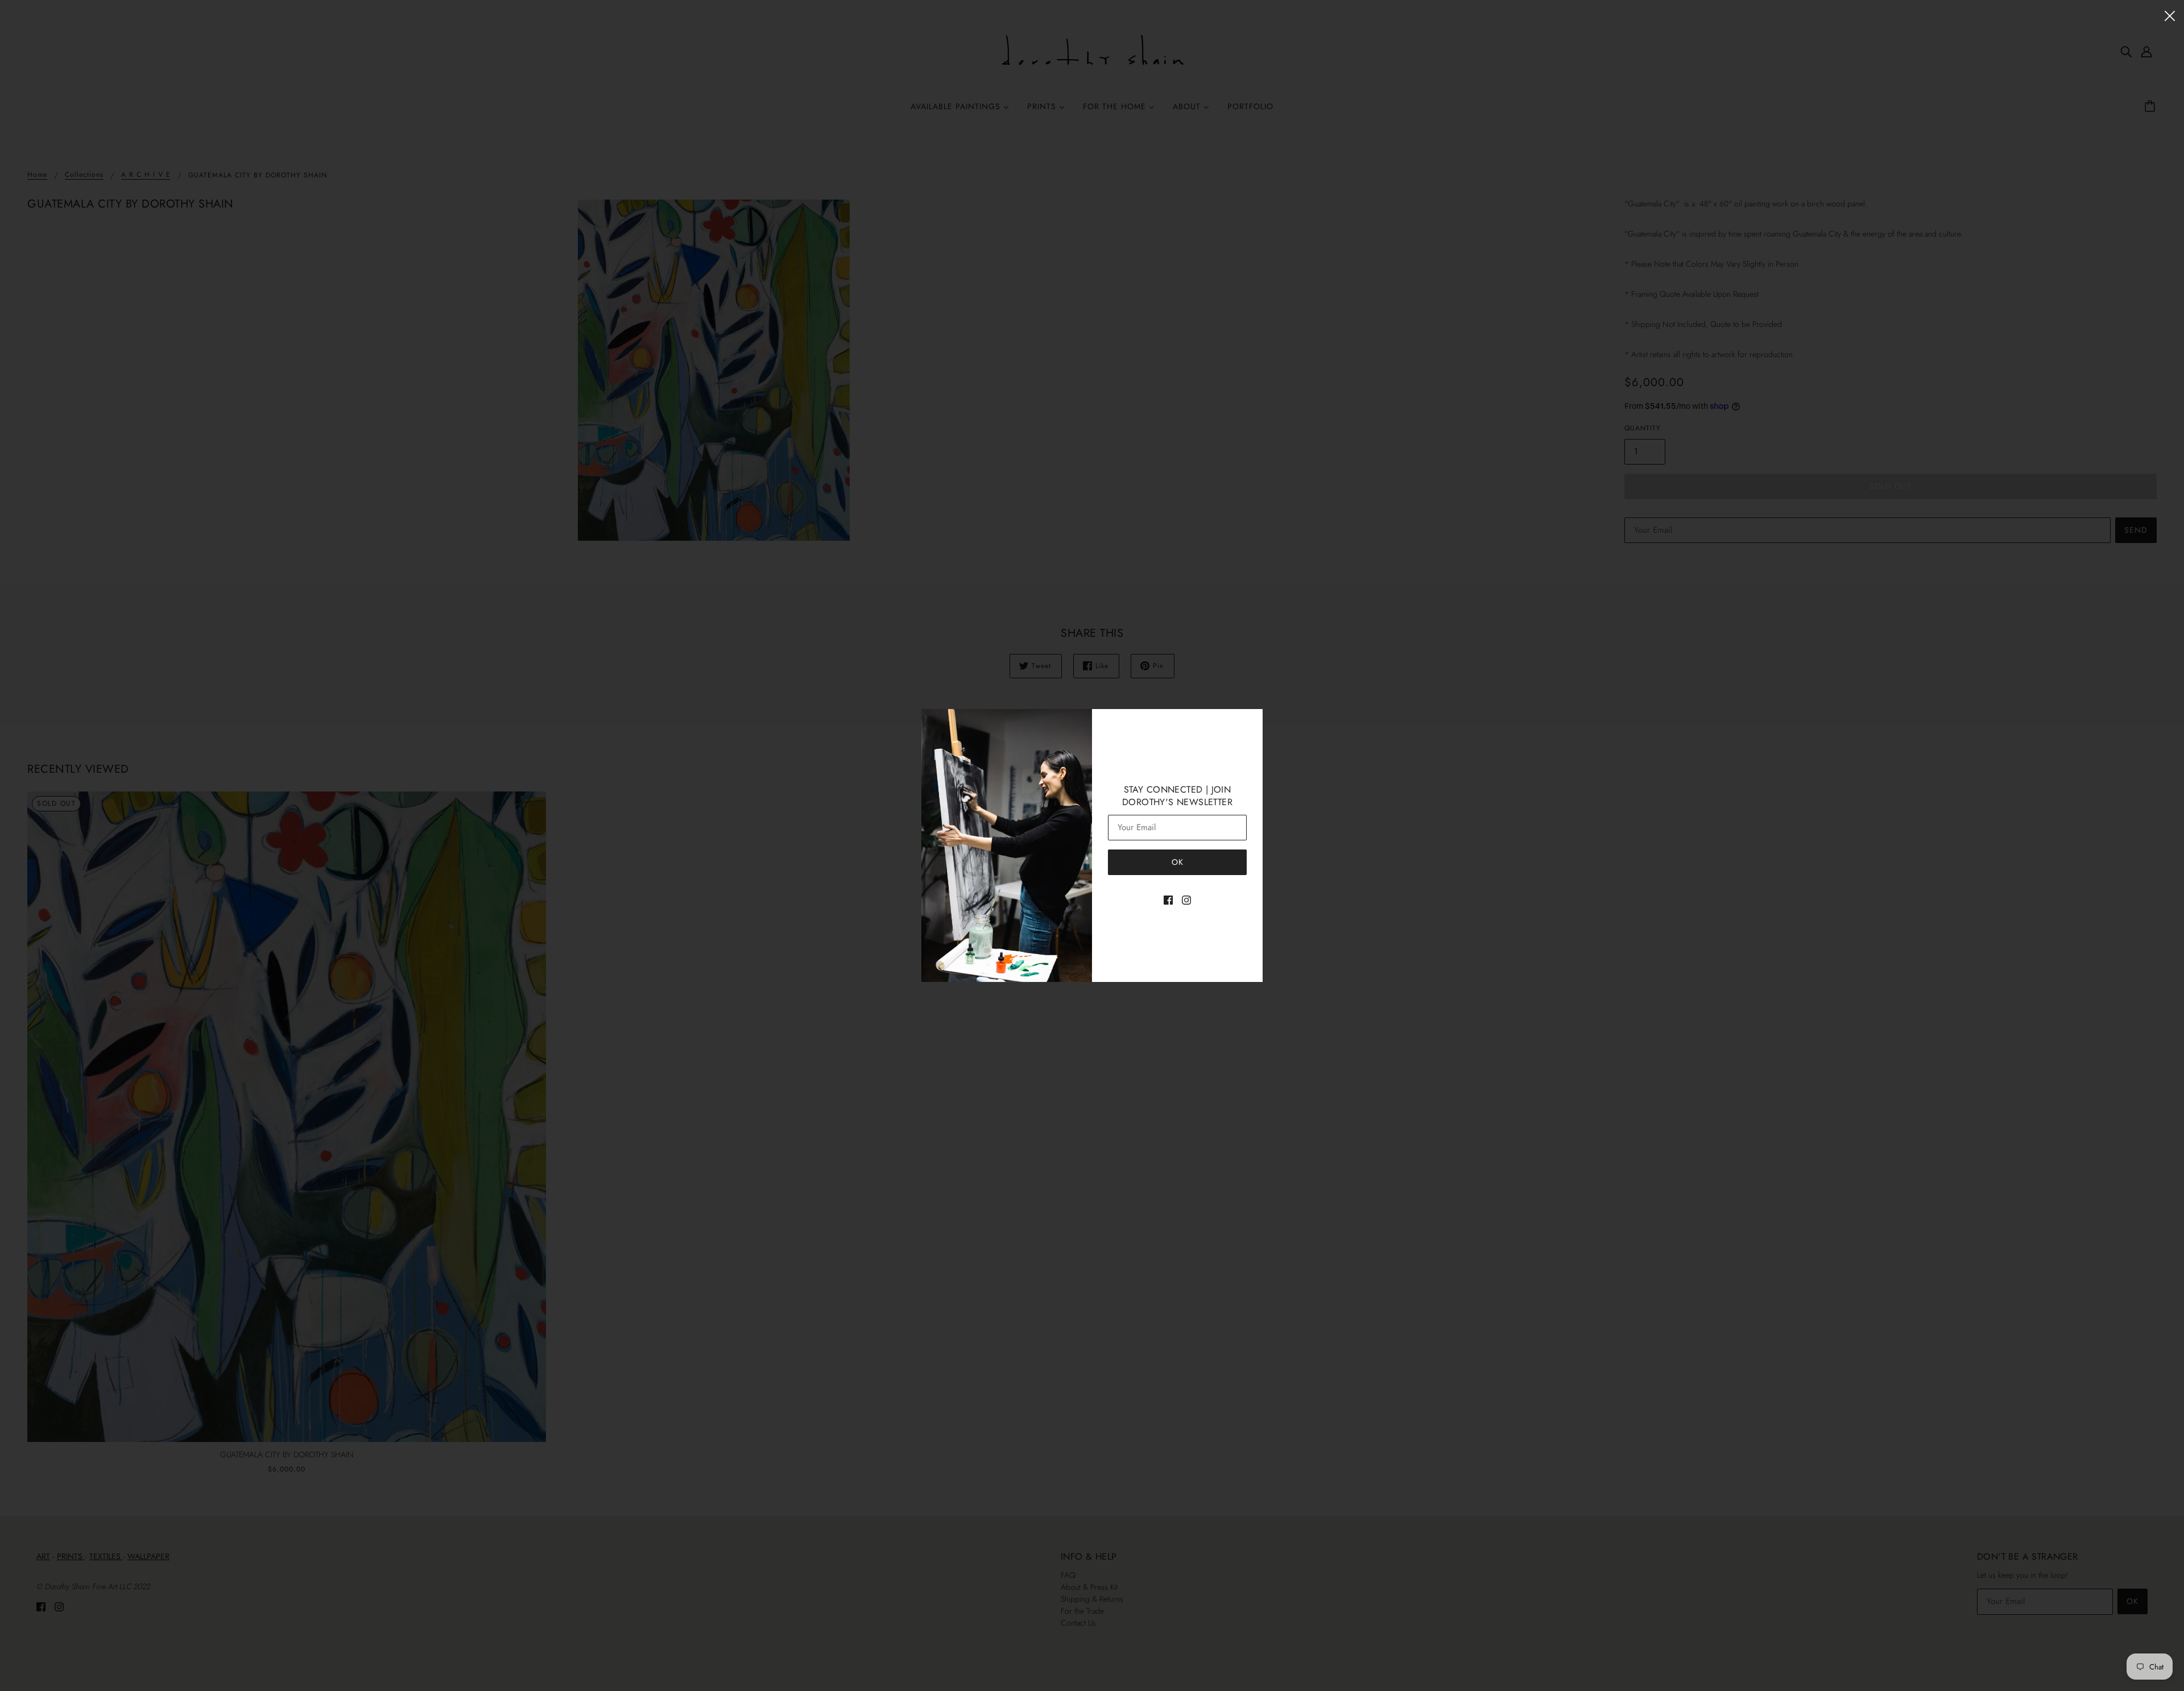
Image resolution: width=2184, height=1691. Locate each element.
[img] (1168, 899)
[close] (2170, 15)
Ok (1178, 862)
